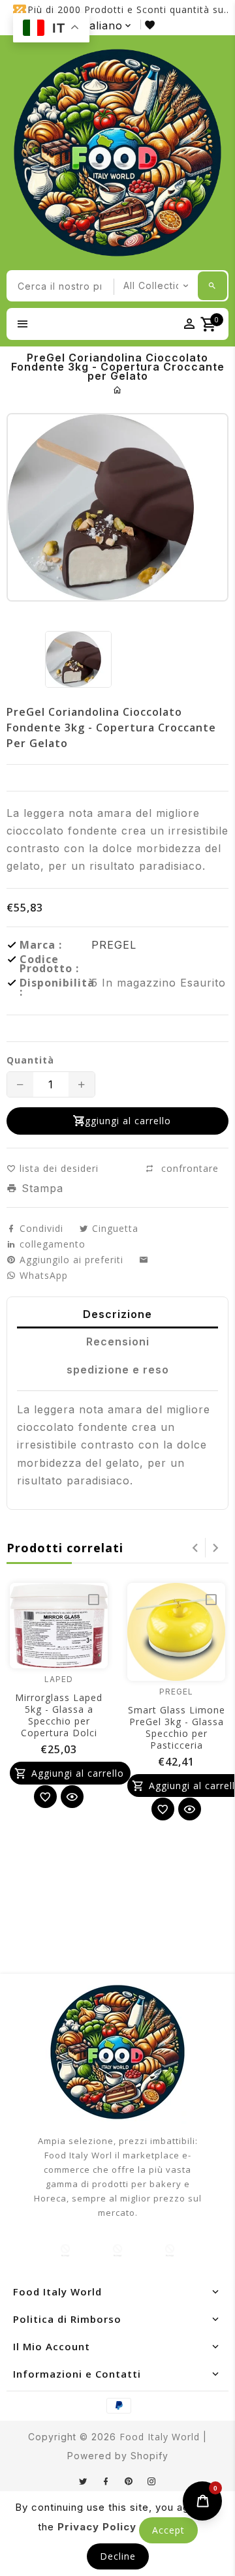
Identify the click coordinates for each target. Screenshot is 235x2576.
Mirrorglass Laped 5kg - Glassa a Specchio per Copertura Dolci (59, 1715)
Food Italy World (160, 2437)
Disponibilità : (55, 987)
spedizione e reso (118, 1370)
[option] (78, 659)
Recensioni (118, 1342)
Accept (168, 2530)
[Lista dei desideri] (152, 24)
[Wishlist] (45, 1797)
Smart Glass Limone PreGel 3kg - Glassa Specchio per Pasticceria (177, 1727)
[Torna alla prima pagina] (118, 390)
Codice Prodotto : (49, 964)
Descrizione (117, 1314)
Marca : (41, 945)
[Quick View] (72, 1797)
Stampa (40, 1188)
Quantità (30, 1060)
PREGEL (114, 945)
